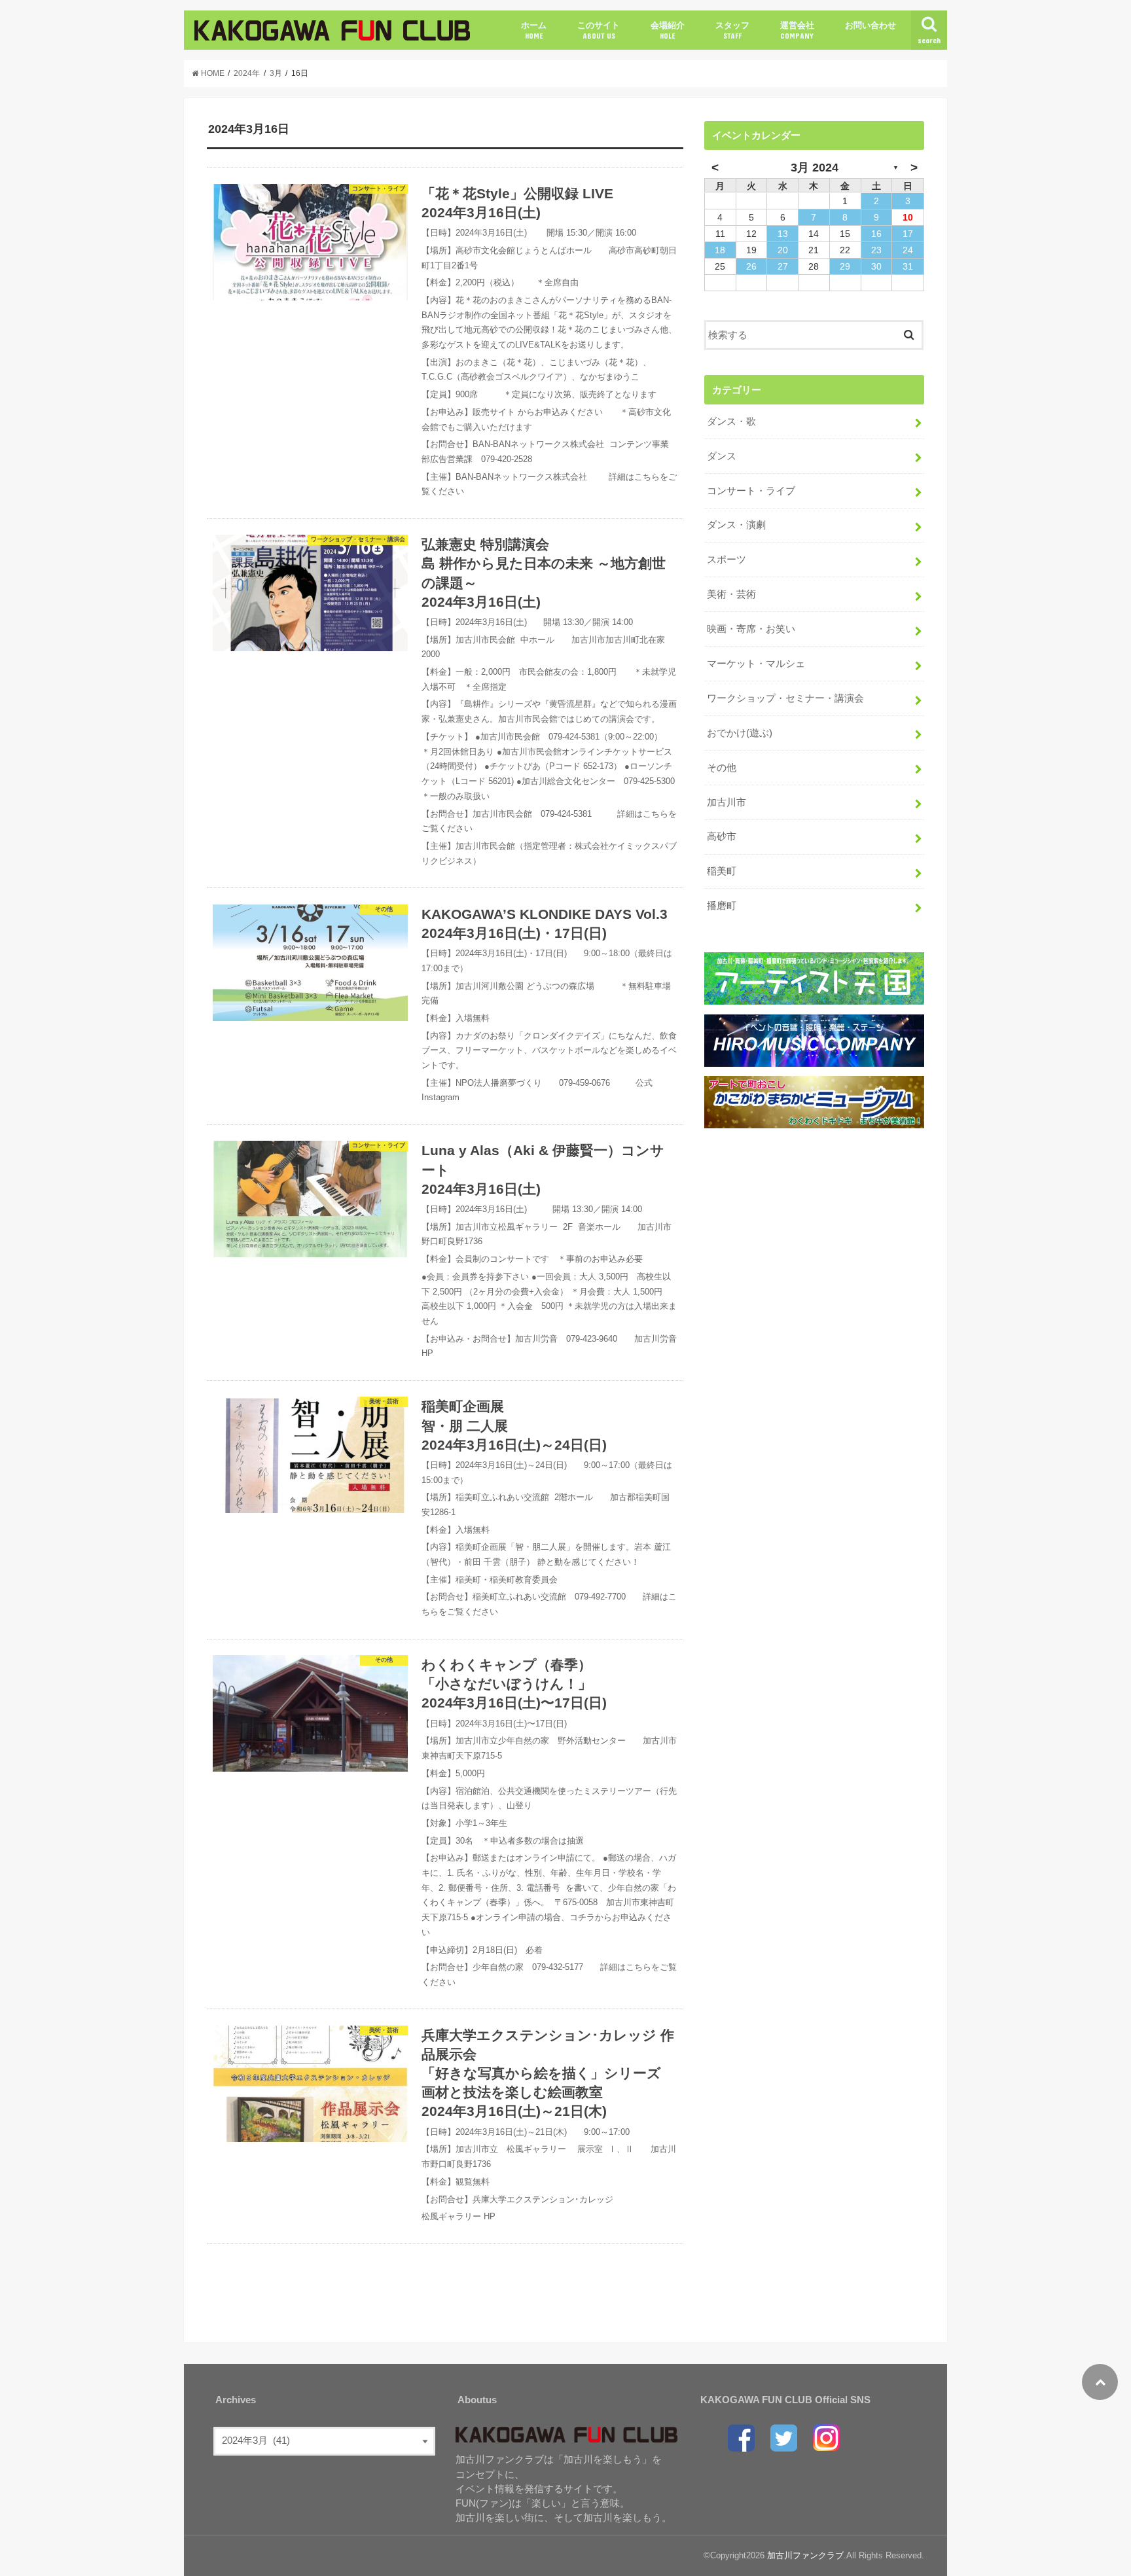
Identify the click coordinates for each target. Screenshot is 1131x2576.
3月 (276, 73)
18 (720, 250)
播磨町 (722, 906)
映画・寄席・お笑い (751, 629)
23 (876, 250)
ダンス (722, 456)
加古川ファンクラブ (805, 2555)
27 (783, 266)
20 (783, 250)
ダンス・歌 (731, 421)
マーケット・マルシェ (756, 664)
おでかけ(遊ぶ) (740, 733)
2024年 (247, 73)
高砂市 (722, 836)
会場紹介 (668, 30)
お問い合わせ (871, 25)
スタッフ (732, 30)
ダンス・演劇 (736, 525)
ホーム (534, 30)
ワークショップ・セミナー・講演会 (785, 698)
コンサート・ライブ (751, 491)
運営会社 (797, 30)
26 (751, 266)
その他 (722, 768)
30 (876, 266)
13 (783, 234)
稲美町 (722, 871)
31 (908, 266)
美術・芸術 (731, 594)
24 (908, 250)
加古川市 (727, 802)
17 (908, 234)
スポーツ (727, 560)
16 (876, 234)
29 (845, 266)
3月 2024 (815, 168)
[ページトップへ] (1100, 2382)
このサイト (599, 30)
